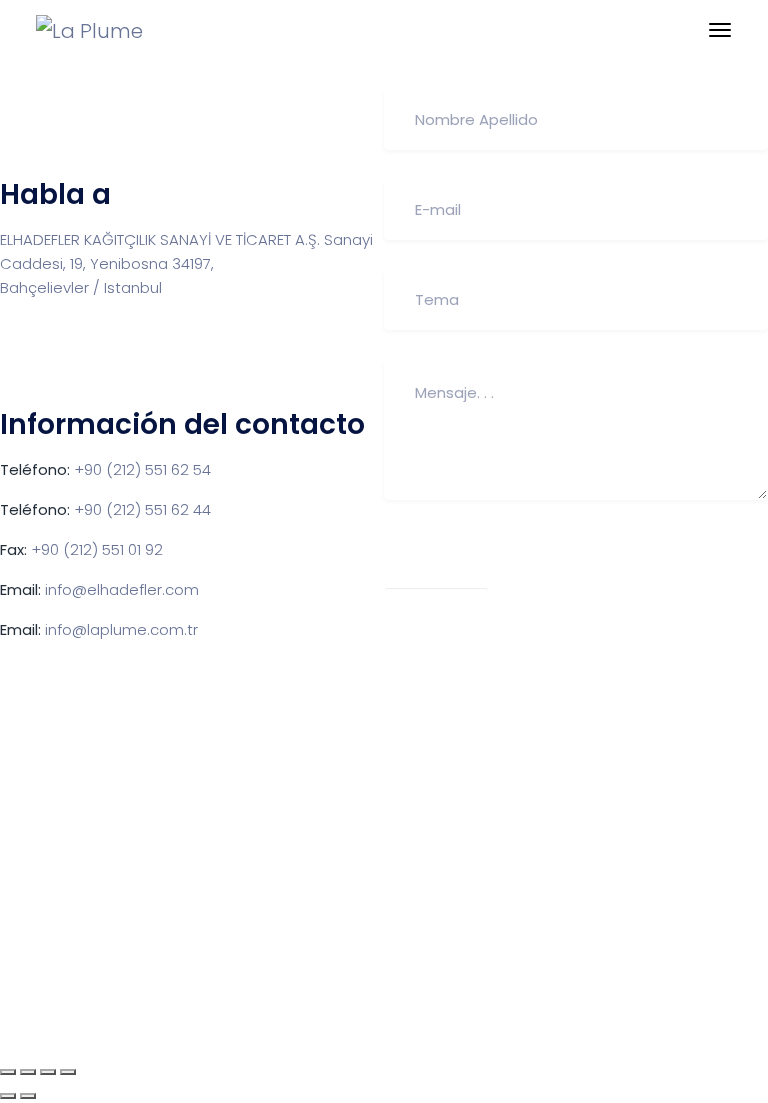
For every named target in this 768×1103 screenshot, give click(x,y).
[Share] (28, 1072)
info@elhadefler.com (122, 589)
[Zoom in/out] (68, 1072)
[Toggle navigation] (720, 30)
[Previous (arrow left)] (8, 1096)
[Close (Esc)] (8, 1072)
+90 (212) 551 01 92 (97, 549)
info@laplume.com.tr (121, 629)
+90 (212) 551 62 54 (142, 469)
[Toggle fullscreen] (48, 1072)
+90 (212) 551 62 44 (142, 509)
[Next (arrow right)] (28, 1096)
